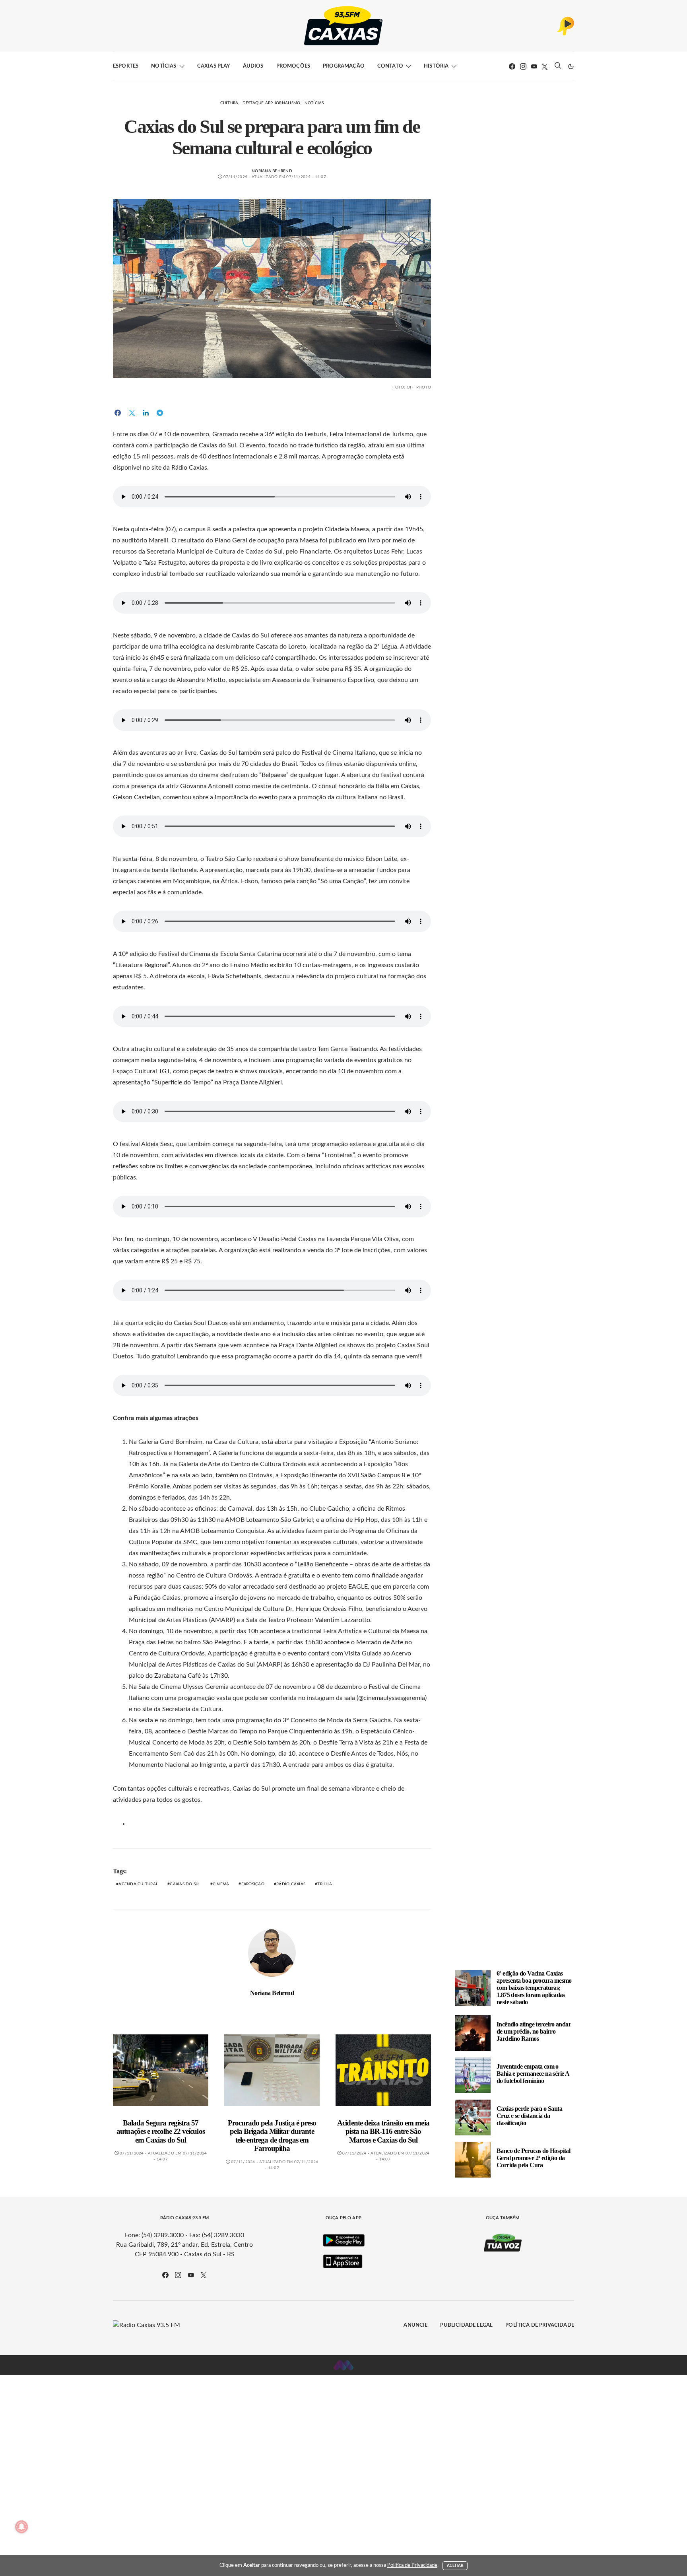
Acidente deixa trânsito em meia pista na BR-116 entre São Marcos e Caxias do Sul (383, 2131)
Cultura (229, 103)
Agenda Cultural (138, 1884)
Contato (390, 66)
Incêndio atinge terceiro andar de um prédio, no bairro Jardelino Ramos (534, 2031)
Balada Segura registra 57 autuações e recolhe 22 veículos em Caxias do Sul (160, 2131)
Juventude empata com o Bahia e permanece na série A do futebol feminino (533, 2074)
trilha (325, 1884)
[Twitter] (545, 66)
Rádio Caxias (291, 1884)
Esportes (126, 66)
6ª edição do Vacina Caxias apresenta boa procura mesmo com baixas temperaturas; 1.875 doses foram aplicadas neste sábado (534, 1988)
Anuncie (415, 2325)
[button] (571, 66)
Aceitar (455, 2566)
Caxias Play (214, 66)
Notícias (164, 66)
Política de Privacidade (540, 2325)
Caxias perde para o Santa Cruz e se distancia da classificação (529, 2116)
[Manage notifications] (21, 2527)
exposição (253, 1884)
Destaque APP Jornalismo (272, 103)
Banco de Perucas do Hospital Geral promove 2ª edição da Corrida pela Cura (533, 2158)
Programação (344, 66)
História (436, 66)
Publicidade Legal (466, 2325)
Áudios (253, 66)
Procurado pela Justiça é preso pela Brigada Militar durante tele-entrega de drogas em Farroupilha (272, 2136)
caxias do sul (185, 1884)
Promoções (293, 66)
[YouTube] (534, 66)
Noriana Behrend (272, 171)
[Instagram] (523, 66)
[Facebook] (512, 66)
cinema (221, 1884)
